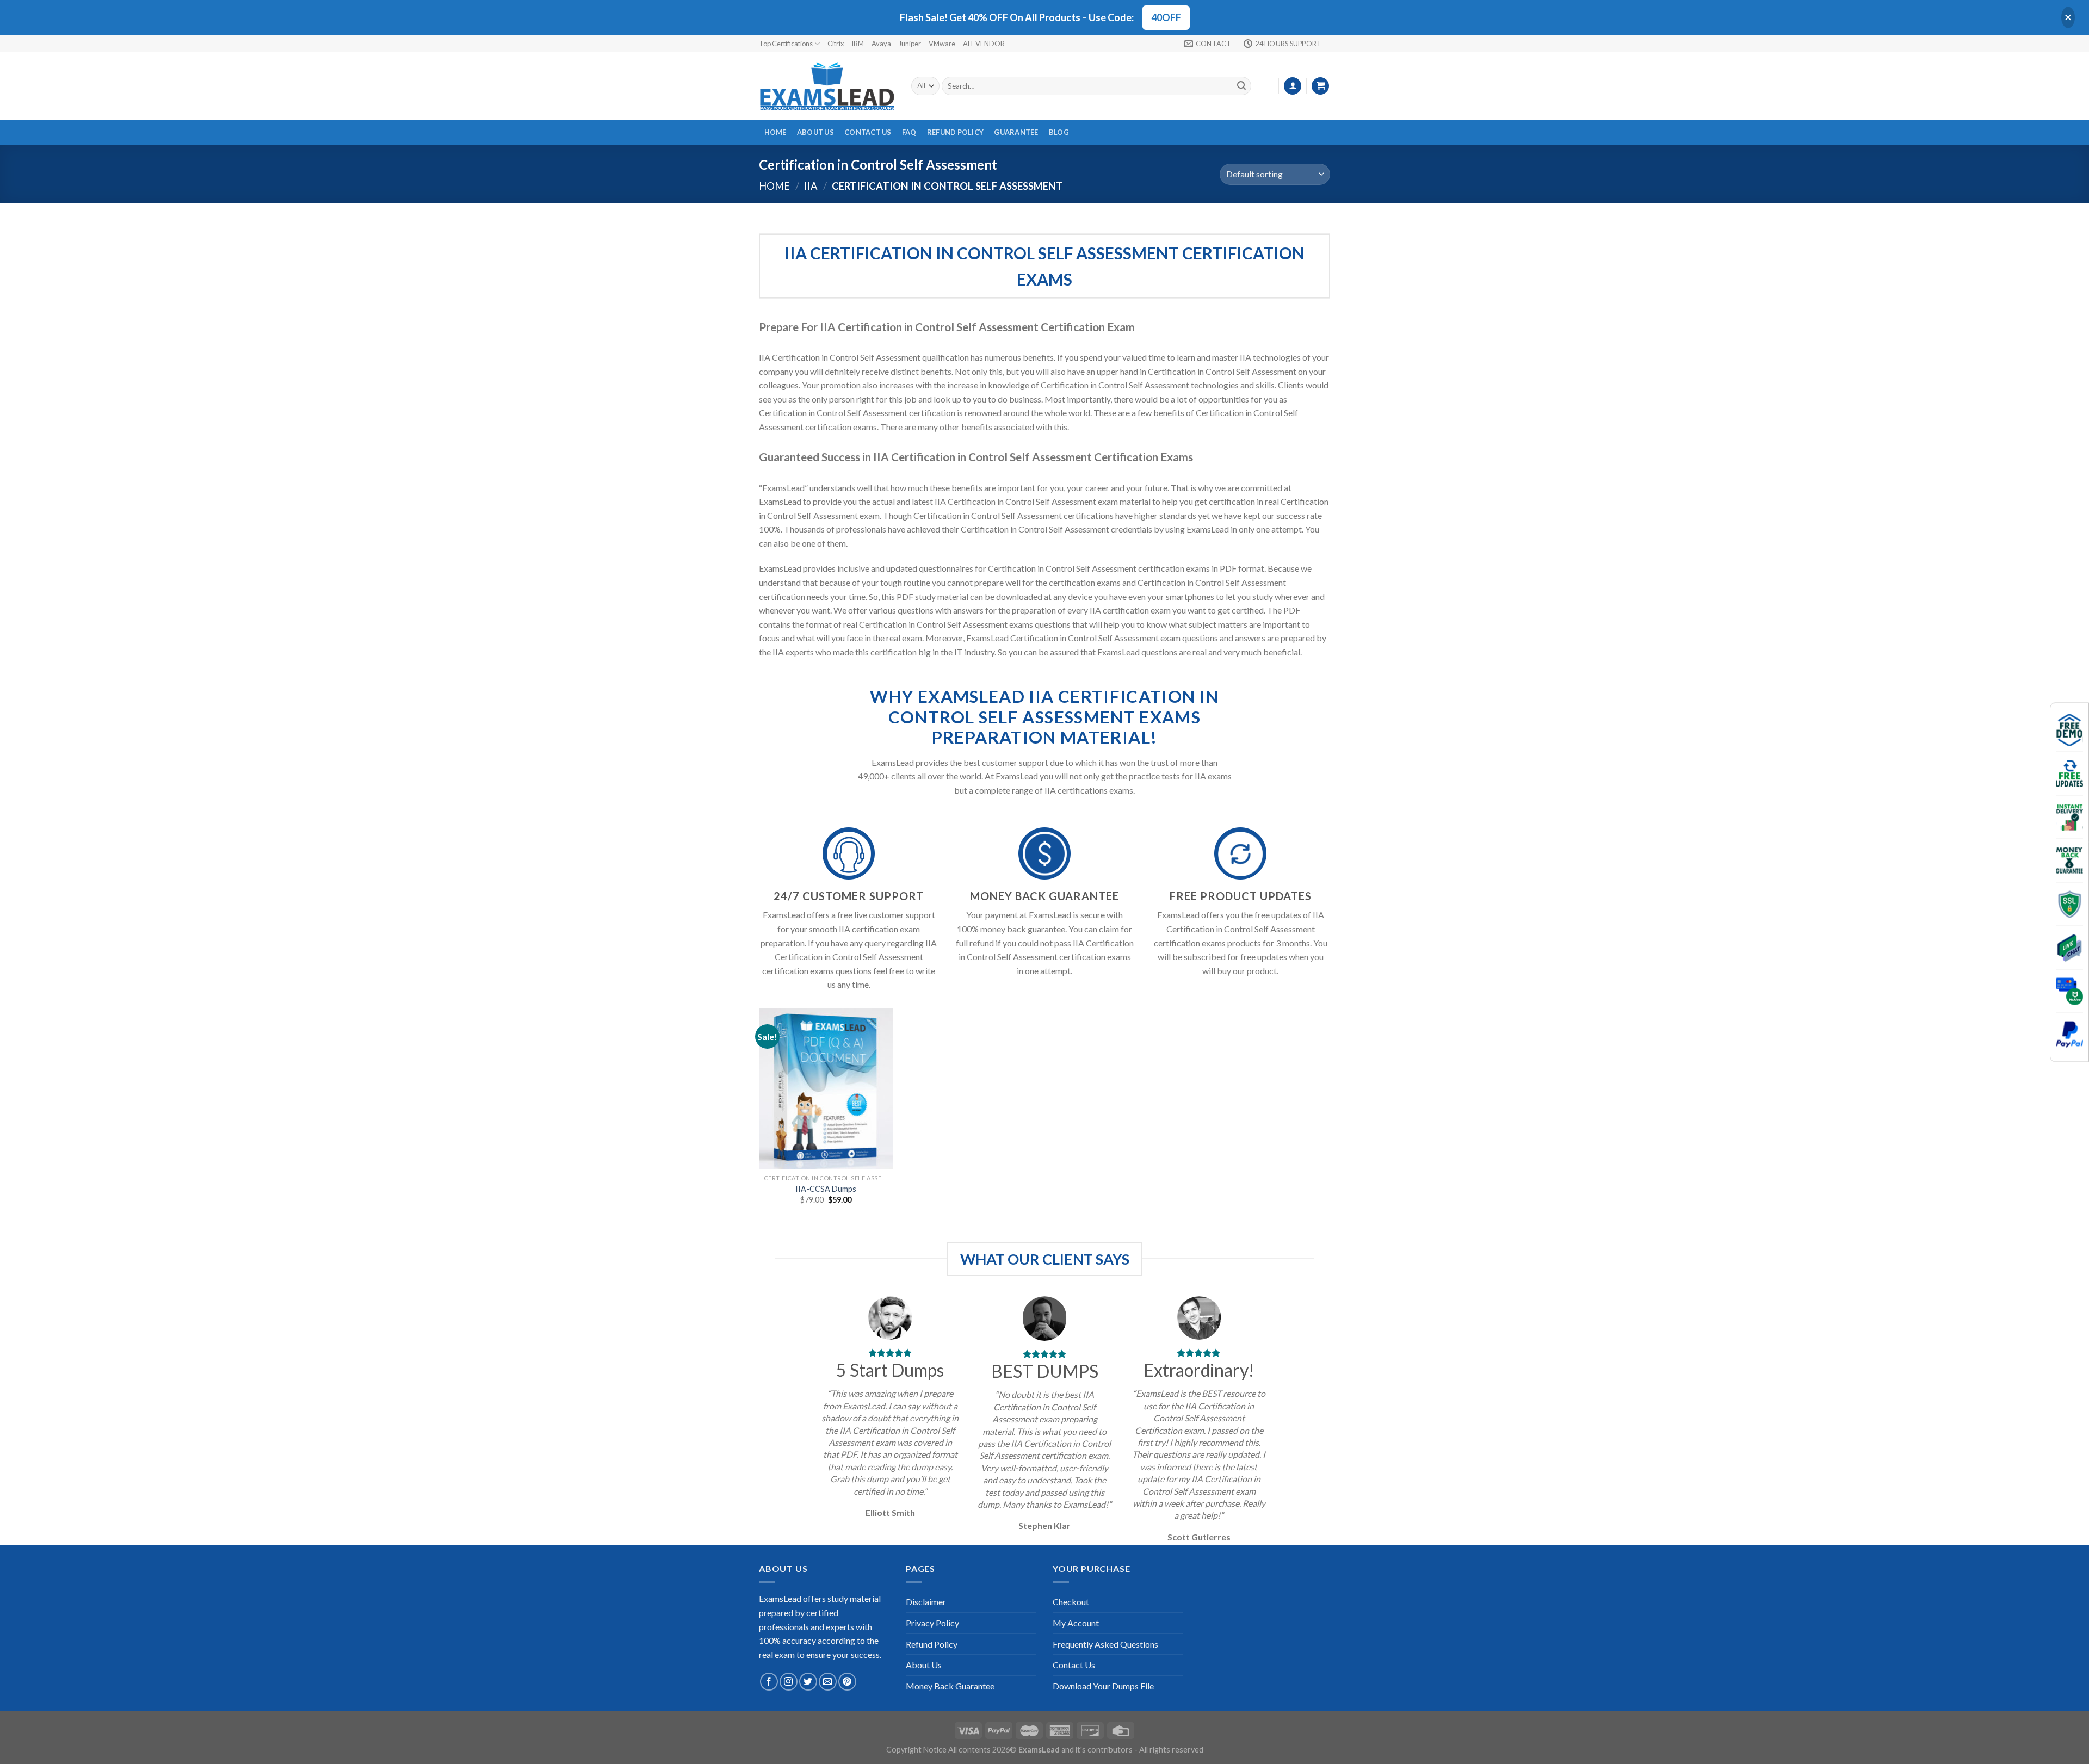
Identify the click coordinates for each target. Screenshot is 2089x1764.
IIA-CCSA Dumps (826, 1189)
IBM (858, 44)
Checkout (1071, 1602)
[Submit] (1241, 86)
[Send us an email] (828, 1682)
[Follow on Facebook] (769, 1682)
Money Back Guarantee (950, 1686)
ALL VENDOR (984, 44)
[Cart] (1320, 86)
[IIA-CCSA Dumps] (826, 1088)
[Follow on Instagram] (789, 1682)
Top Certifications (786, 44)
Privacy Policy (932, 1623)
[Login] (1293, 86)
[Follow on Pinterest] (847, 1682)
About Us (815, 132)
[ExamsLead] (827, 86)
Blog (1059, 132)
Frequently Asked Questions (1105, 1644)
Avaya (881, 44)
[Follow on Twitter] (808, 1682)
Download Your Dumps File (1103, 1686)
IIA (811, 186)
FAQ (909, 132)
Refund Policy (955, 132)
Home (775, 132)
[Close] (2068, 18)
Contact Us (868, 132)
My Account (1076, 1623)
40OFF (1166, 17)
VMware (942, 44)
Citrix (836, 44)
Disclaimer (926, 1602)
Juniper (910, 44)
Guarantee (1016, 132)
